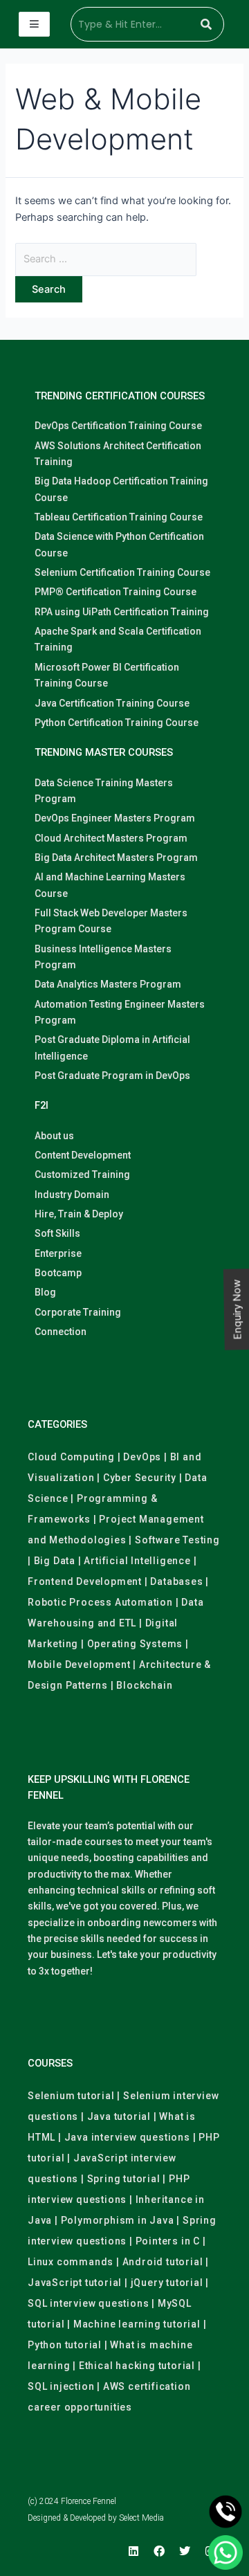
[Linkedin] (133, 2551)
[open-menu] (34, 25)
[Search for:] (106, 259)
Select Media (141, 2518)
